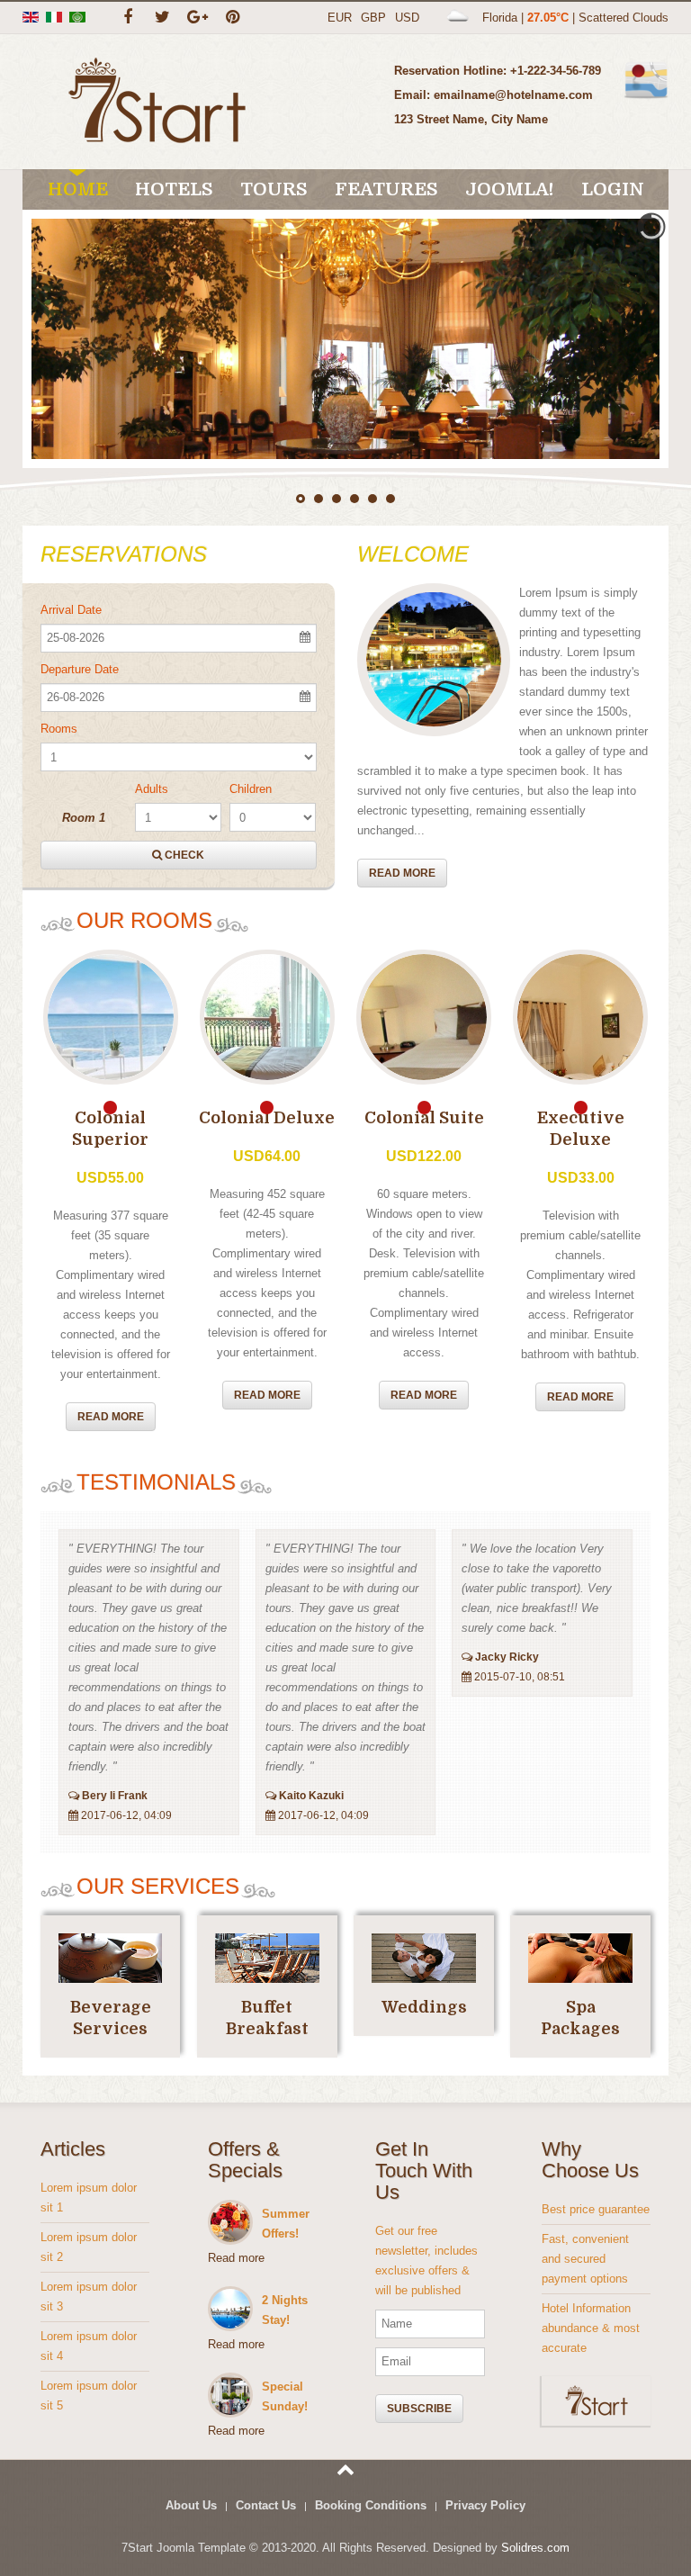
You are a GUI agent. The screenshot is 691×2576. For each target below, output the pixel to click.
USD (407, 18)
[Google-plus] (197, 18)
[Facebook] (127, 18)
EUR (340, 18)
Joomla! (510, 189)
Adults (152, 789)
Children (251, 789)
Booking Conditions (371, 2505)
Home (78, 189)
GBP (373, 18)
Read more (402, 873)
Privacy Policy (485, 2505)
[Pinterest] (233, 18)
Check (183, 855)
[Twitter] (162, 18)
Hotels (174, 189)
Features (386, 189)
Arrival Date (71, 610)
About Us (191, 2505)
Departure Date (80, 669)
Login (613, 189)
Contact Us (266, 2505)
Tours (274, 189)
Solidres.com (535, 2548)
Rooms (59, 729)
